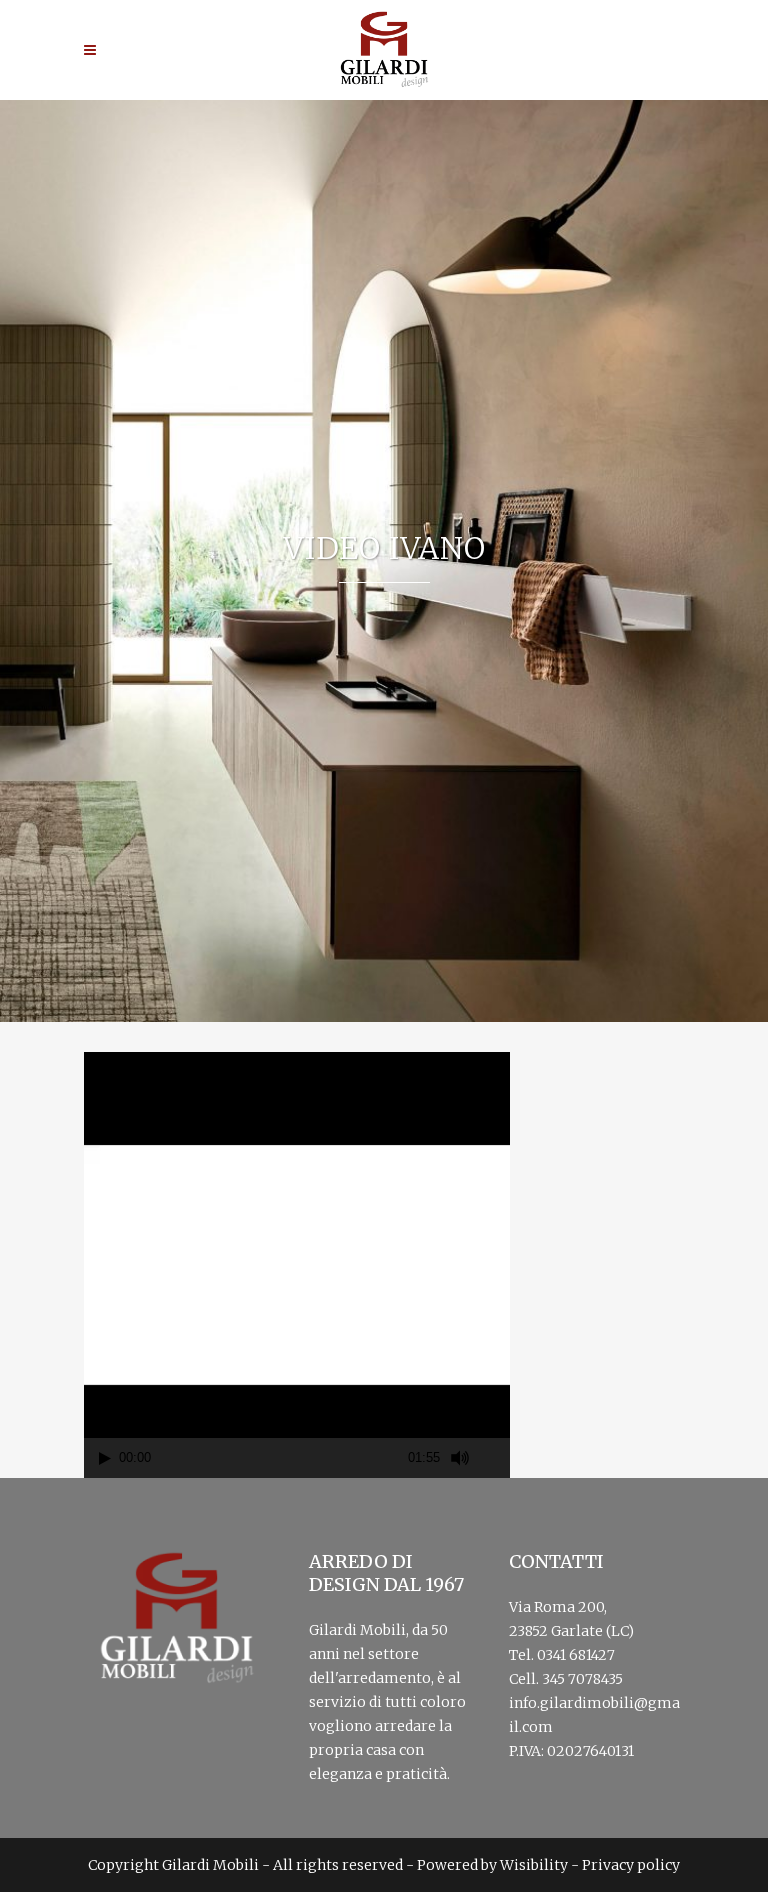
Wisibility (534, 1865)
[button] (297, 1265)
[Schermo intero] (496, 1458)
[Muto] (460, 1458)
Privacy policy (631, 1865)
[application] (297, 1265)
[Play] (105, 1458)
